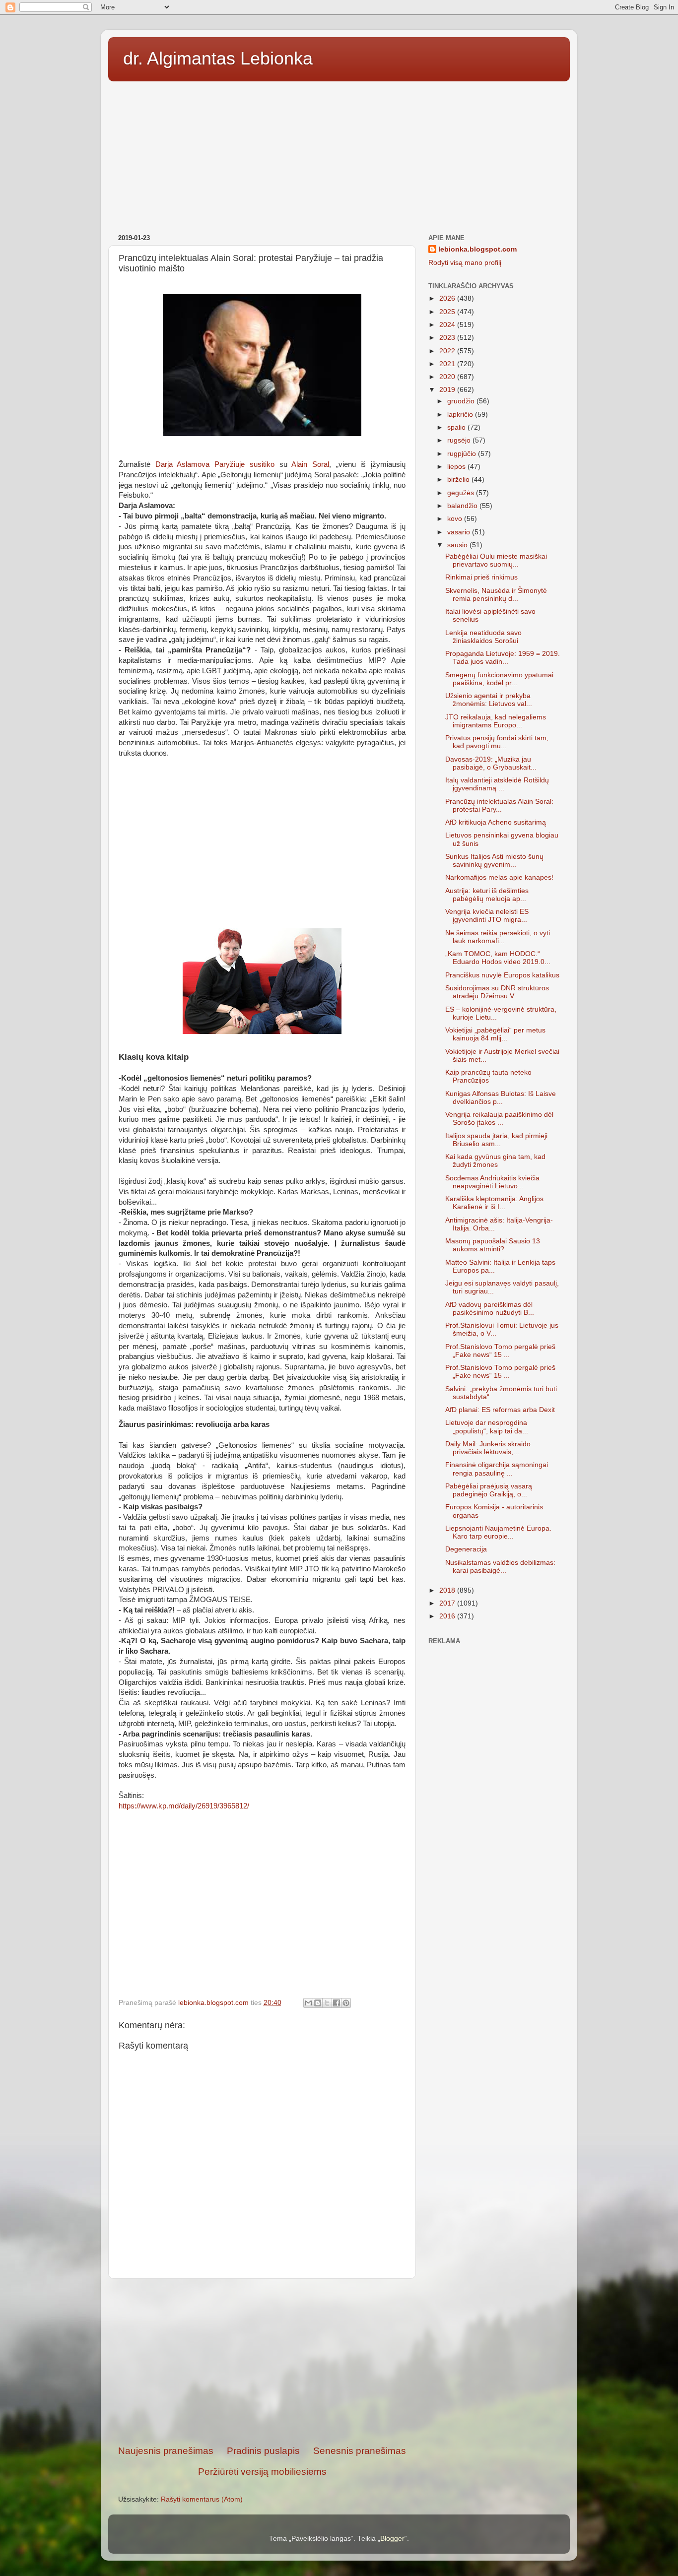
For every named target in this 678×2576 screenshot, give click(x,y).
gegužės (462, 493)
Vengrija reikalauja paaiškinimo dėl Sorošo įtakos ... (499, 1119)
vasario (460, 532)
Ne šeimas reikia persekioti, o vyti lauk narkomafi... (498, 937)
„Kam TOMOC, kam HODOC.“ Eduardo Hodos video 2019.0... (498, 958)
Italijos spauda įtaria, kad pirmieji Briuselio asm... (496, 1140)
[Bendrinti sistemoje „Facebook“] (337, 2003)
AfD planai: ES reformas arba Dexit (500, 1410)
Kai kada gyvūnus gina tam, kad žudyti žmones (495, 1161)
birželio (459, 480)
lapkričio (461, 415)
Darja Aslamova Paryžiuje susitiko (215, 464)
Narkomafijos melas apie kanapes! (499, 877)
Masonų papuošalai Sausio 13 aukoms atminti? (493, 1245)
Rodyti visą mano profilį (465, 263)
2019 (448, 390)
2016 (448, 1616)
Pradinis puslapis (263, 2451)
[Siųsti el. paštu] (308, 2003)
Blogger (392, 2539)
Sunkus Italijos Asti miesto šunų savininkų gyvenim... (494, 861)
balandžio (463, 506)
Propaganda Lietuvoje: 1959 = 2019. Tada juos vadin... (503, 658)
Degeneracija (466, 1549)
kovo (456, 519)
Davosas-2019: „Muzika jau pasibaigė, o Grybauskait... (491, 763)
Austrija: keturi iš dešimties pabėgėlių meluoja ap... (487, 895)
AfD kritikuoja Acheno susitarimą (496, 822)
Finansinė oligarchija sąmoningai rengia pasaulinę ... (497, 1469)
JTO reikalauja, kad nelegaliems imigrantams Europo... (496, 721)
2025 (448, 312)
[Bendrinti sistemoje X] (327, 2003)
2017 (448, 1603)
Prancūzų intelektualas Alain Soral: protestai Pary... (499, 805)
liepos (457, 467)
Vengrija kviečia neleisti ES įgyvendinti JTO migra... (487, 916)
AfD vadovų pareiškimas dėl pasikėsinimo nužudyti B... (490, 1309)
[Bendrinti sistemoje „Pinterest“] (346, 2003)
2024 (448, 325)
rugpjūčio (463, 454)
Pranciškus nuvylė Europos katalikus (502, 975)
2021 (448, 364)
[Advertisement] (339, 154)
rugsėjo (460, 440)
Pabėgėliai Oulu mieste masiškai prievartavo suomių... (496, 560)
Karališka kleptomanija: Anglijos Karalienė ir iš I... (494, 1203)
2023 (448, 338)
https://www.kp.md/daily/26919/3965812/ (184, 1806)
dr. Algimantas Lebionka (218, 58)
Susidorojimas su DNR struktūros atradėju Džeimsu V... (497, 992)
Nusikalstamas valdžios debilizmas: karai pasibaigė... (500, 1567)
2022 (448, 351)
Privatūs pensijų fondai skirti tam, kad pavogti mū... (497, 742)
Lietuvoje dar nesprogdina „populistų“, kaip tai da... (487, 1427)
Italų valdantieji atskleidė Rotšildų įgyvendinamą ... (497, 784)
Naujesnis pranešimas (166, 2451)
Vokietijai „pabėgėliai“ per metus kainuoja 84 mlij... (495, 1034)
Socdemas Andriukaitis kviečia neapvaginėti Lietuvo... (492, 1182)
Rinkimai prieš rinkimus (481, 577)
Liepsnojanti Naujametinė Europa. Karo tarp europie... (498, 1532)
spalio (457, 427)
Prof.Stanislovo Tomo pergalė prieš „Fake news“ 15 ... (500, 1351)
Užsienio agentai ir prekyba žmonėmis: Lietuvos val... (489, 700)
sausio (458, 545)
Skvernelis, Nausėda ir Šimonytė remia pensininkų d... (496, 595)
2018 (448, 1590)
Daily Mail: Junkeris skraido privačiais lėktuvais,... (488, 1448)
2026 (448, 298)
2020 (448, 377)
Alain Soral (310, 464)
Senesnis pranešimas (360, 2451)
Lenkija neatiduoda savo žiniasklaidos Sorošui (483, 637)
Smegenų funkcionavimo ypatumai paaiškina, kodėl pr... (499, 679)
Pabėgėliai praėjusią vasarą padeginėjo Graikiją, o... (489, 1490)
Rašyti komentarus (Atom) (202, 2499)
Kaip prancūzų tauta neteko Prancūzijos (488, 1076)
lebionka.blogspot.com (477, 249)
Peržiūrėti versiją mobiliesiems (262, 2472)
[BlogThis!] (318, 2003)
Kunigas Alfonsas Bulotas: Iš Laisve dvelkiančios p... (501, 1098)
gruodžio (462, 401)
